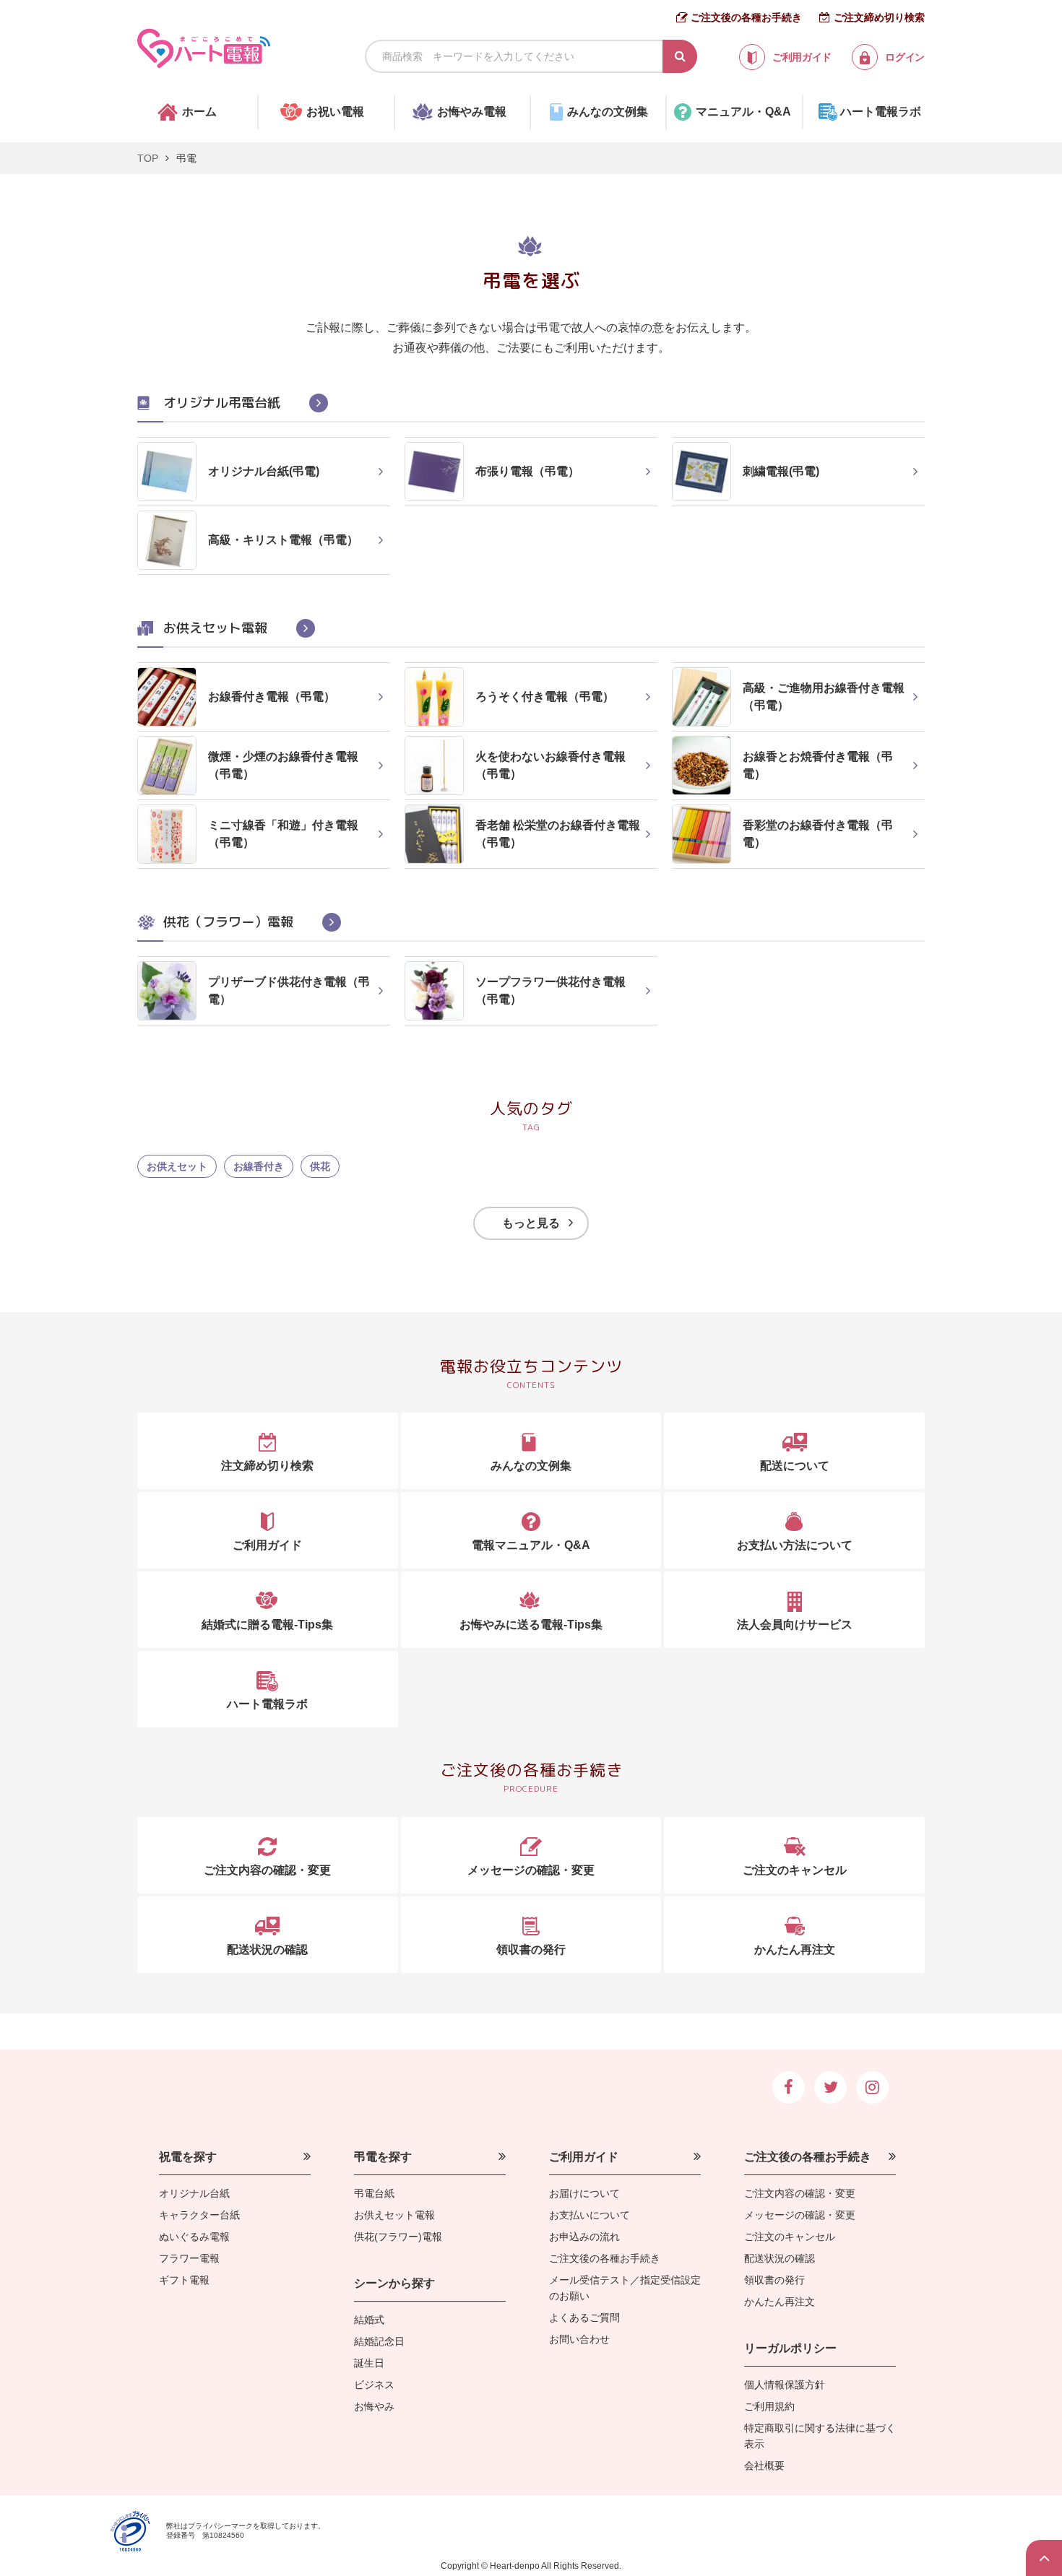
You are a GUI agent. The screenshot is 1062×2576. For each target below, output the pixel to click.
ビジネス (374, 2385)
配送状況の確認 (780, 2258)
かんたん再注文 (780, 2302)
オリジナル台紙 (194, 2193)
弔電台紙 (374, 2193)
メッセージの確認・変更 (800, 2215)
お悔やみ (374, 2406)
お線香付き (259, 1166)
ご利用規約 (769, 2406)
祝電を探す (188, 2157)
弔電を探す (383, 2157)
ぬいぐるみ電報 (194, 2237)
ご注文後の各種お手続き (746, 17)
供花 (320, 1166)
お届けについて (584, 2193)
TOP (148, 158)
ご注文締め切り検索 (879, 17)
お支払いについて (590, 2215)
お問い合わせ (579, 2339)
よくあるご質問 (584, 2317)
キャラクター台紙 (199, 2215)
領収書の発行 (774, 2280)
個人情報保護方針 (785, 2385)
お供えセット (177, 1166)
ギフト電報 (184, 2280)
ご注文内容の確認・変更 (800, 2193)
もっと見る (531, 1223)
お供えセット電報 (394, 2215)
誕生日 (369, 2363)
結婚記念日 (379, 2341)
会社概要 (764, 2466)
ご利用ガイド (584, 2157)
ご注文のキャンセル (790, 2237)
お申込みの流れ (584, 2237)
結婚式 (369, 2320)
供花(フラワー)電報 (398, 2237)
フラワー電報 (189, 2258)
